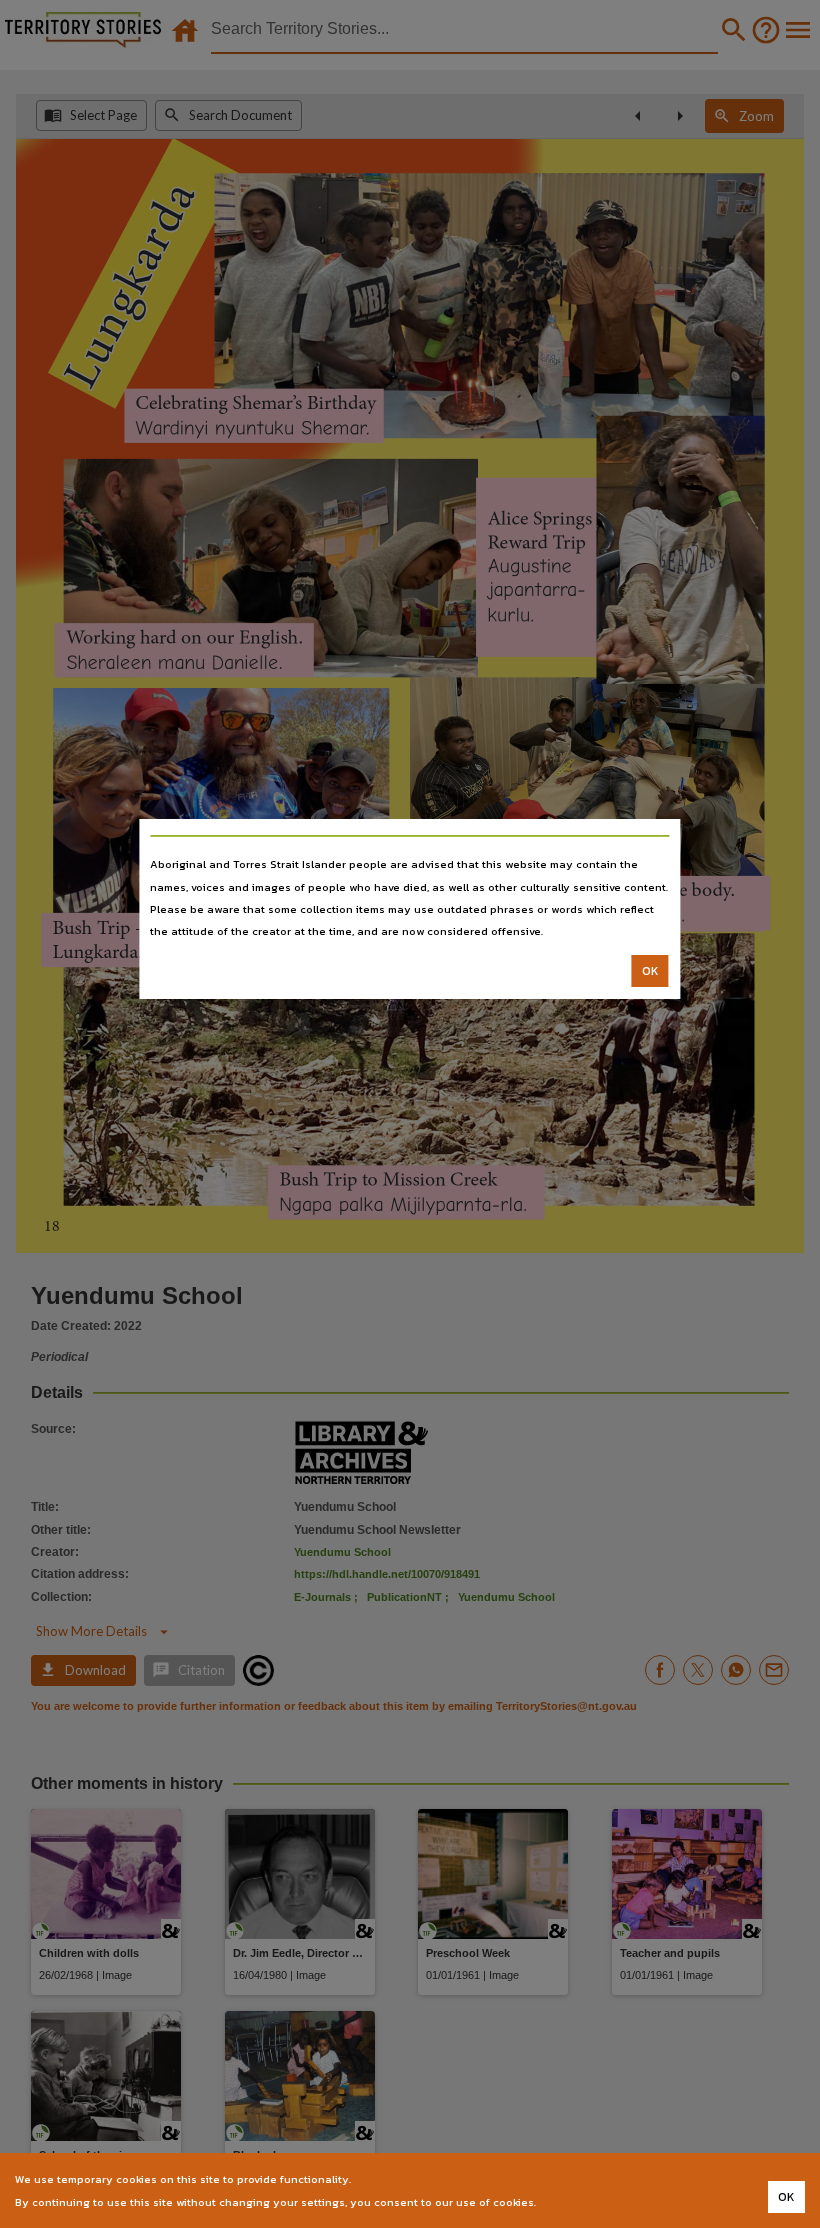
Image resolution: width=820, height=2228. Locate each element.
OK (650, 971)
